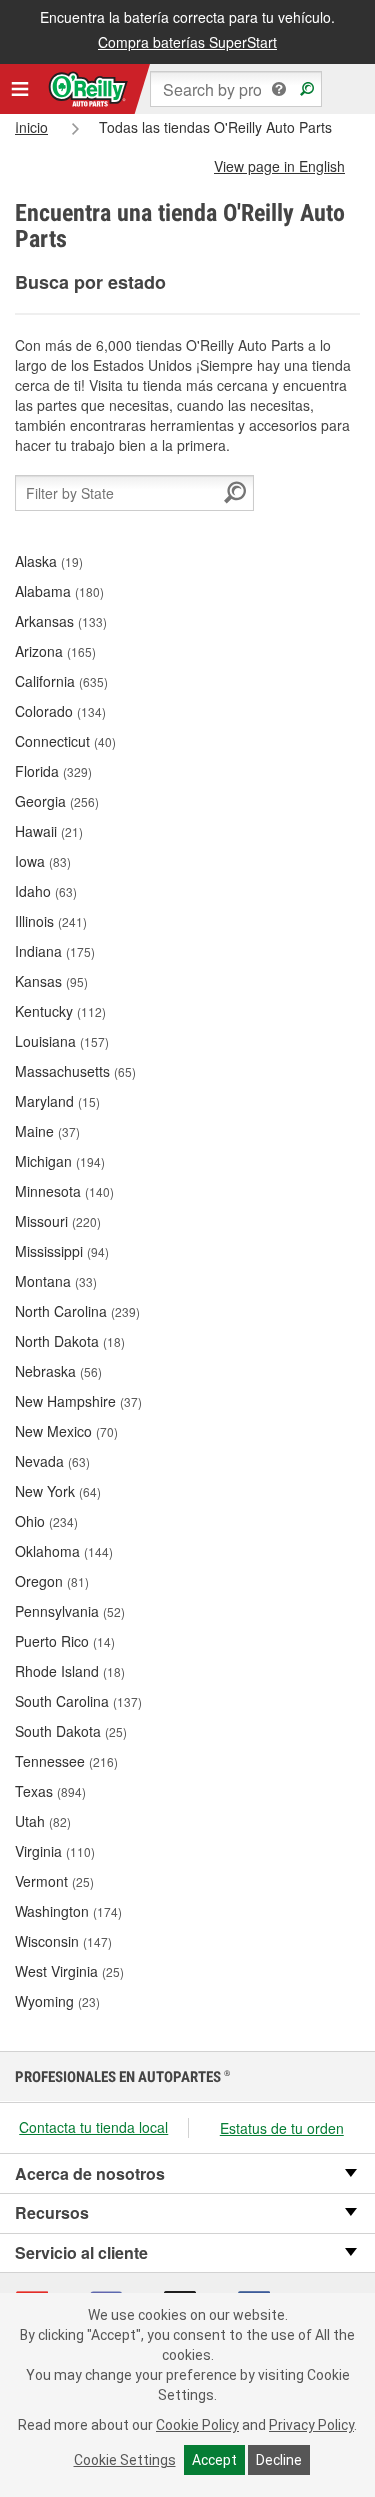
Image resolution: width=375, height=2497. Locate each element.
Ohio (46, 1521)
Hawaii (49, 831)
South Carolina (78, 1701)
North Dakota (70, 1341)
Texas (50, 1791)
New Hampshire (78, 1401)
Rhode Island (70, 1671)
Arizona (55, 651)
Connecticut (65, 741)
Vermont (54, 1881)
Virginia (55, 1851)
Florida (53, 771)
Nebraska (58, 1371)
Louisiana (62, 1041)
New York (58, 1491)
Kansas (51, 981)
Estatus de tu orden (282, 2128)
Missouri (58, 1221)
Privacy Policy (311, 2425)
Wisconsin (63, 1941)
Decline (279, 2460)
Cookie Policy (197, 2425)
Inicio (31, 127)
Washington (68, 1911)
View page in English (279, 166)
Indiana (55, 951)
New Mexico (66, 1431)
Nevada (52, 1461)
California (61, 681)
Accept (214, 2460)
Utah (43, 1821)
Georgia (57, 801)
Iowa (43, 861)
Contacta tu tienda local (93, 2127)
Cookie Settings (125, 2460)
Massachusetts (75, 1071)
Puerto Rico (65, 1641)
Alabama (59, 591)
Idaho (46, 891)
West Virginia (69, 1971)
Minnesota (64, 1191)
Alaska (49, 561)
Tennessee (66, 1761)
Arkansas (61, 621)
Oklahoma (64, 1551)
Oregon (52, 1581)
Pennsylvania (70, 1611)
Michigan (60, 1161)
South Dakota (71, 1731)
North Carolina (77, 1311)
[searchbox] (236, 89)
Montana (56, 1281)
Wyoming (57, 2001)
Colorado (60, 711)
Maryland (57, 1101)
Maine (47, 1131)
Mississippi (62, 1251)
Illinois (51, 921)
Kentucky (60, 1011)
